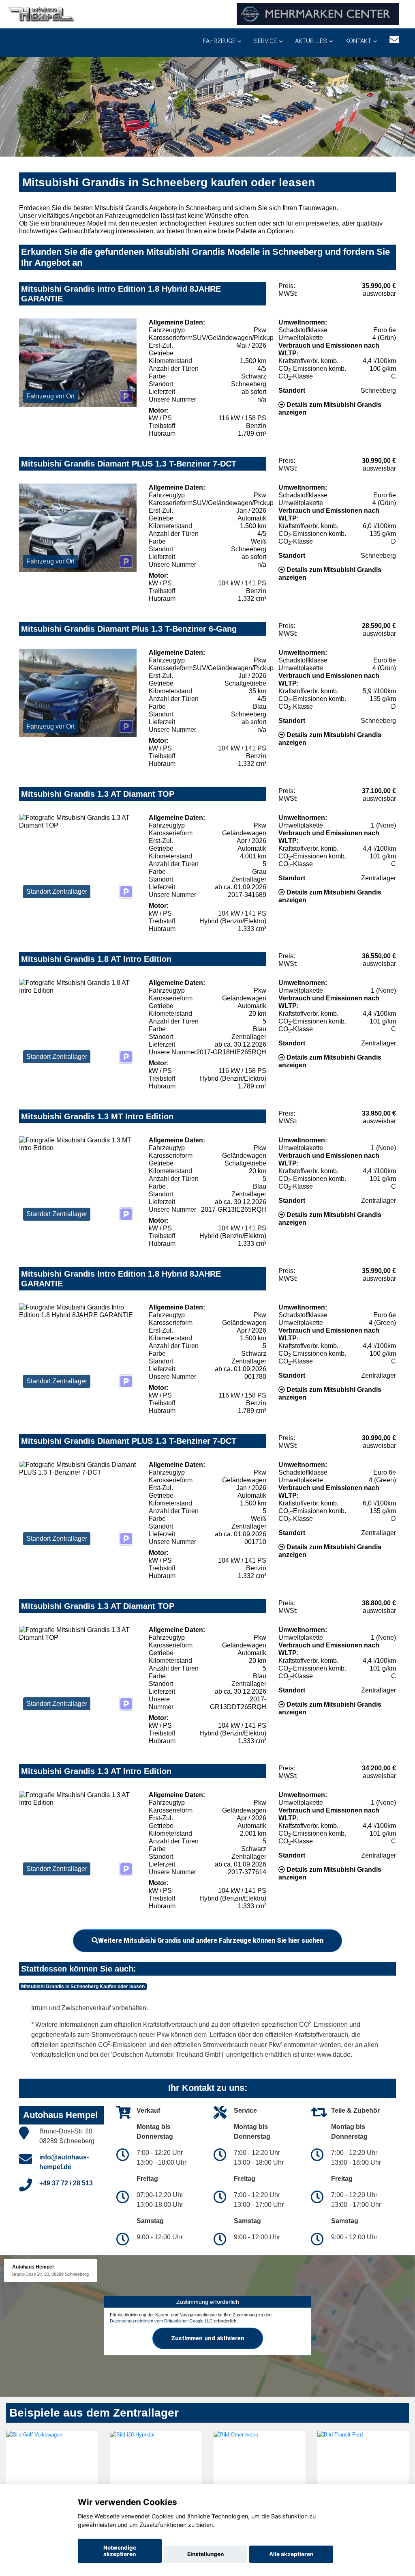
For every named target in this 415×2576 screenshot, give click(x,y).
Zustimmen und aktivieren (208, 2338)
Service (265, 41)
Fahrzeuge (219, 41)
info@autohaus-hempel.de (64, 2162)
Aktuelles (311, 41)
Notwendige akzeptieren (120, 2551)
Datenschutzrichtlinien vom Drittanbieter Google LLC (161, 2321)
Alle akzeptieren (291, 2554)
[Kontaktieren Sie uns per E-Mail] (394, 40)
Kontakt (358, 41)
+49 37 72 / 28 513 (66, 2183)
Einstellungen (205, 2554)
